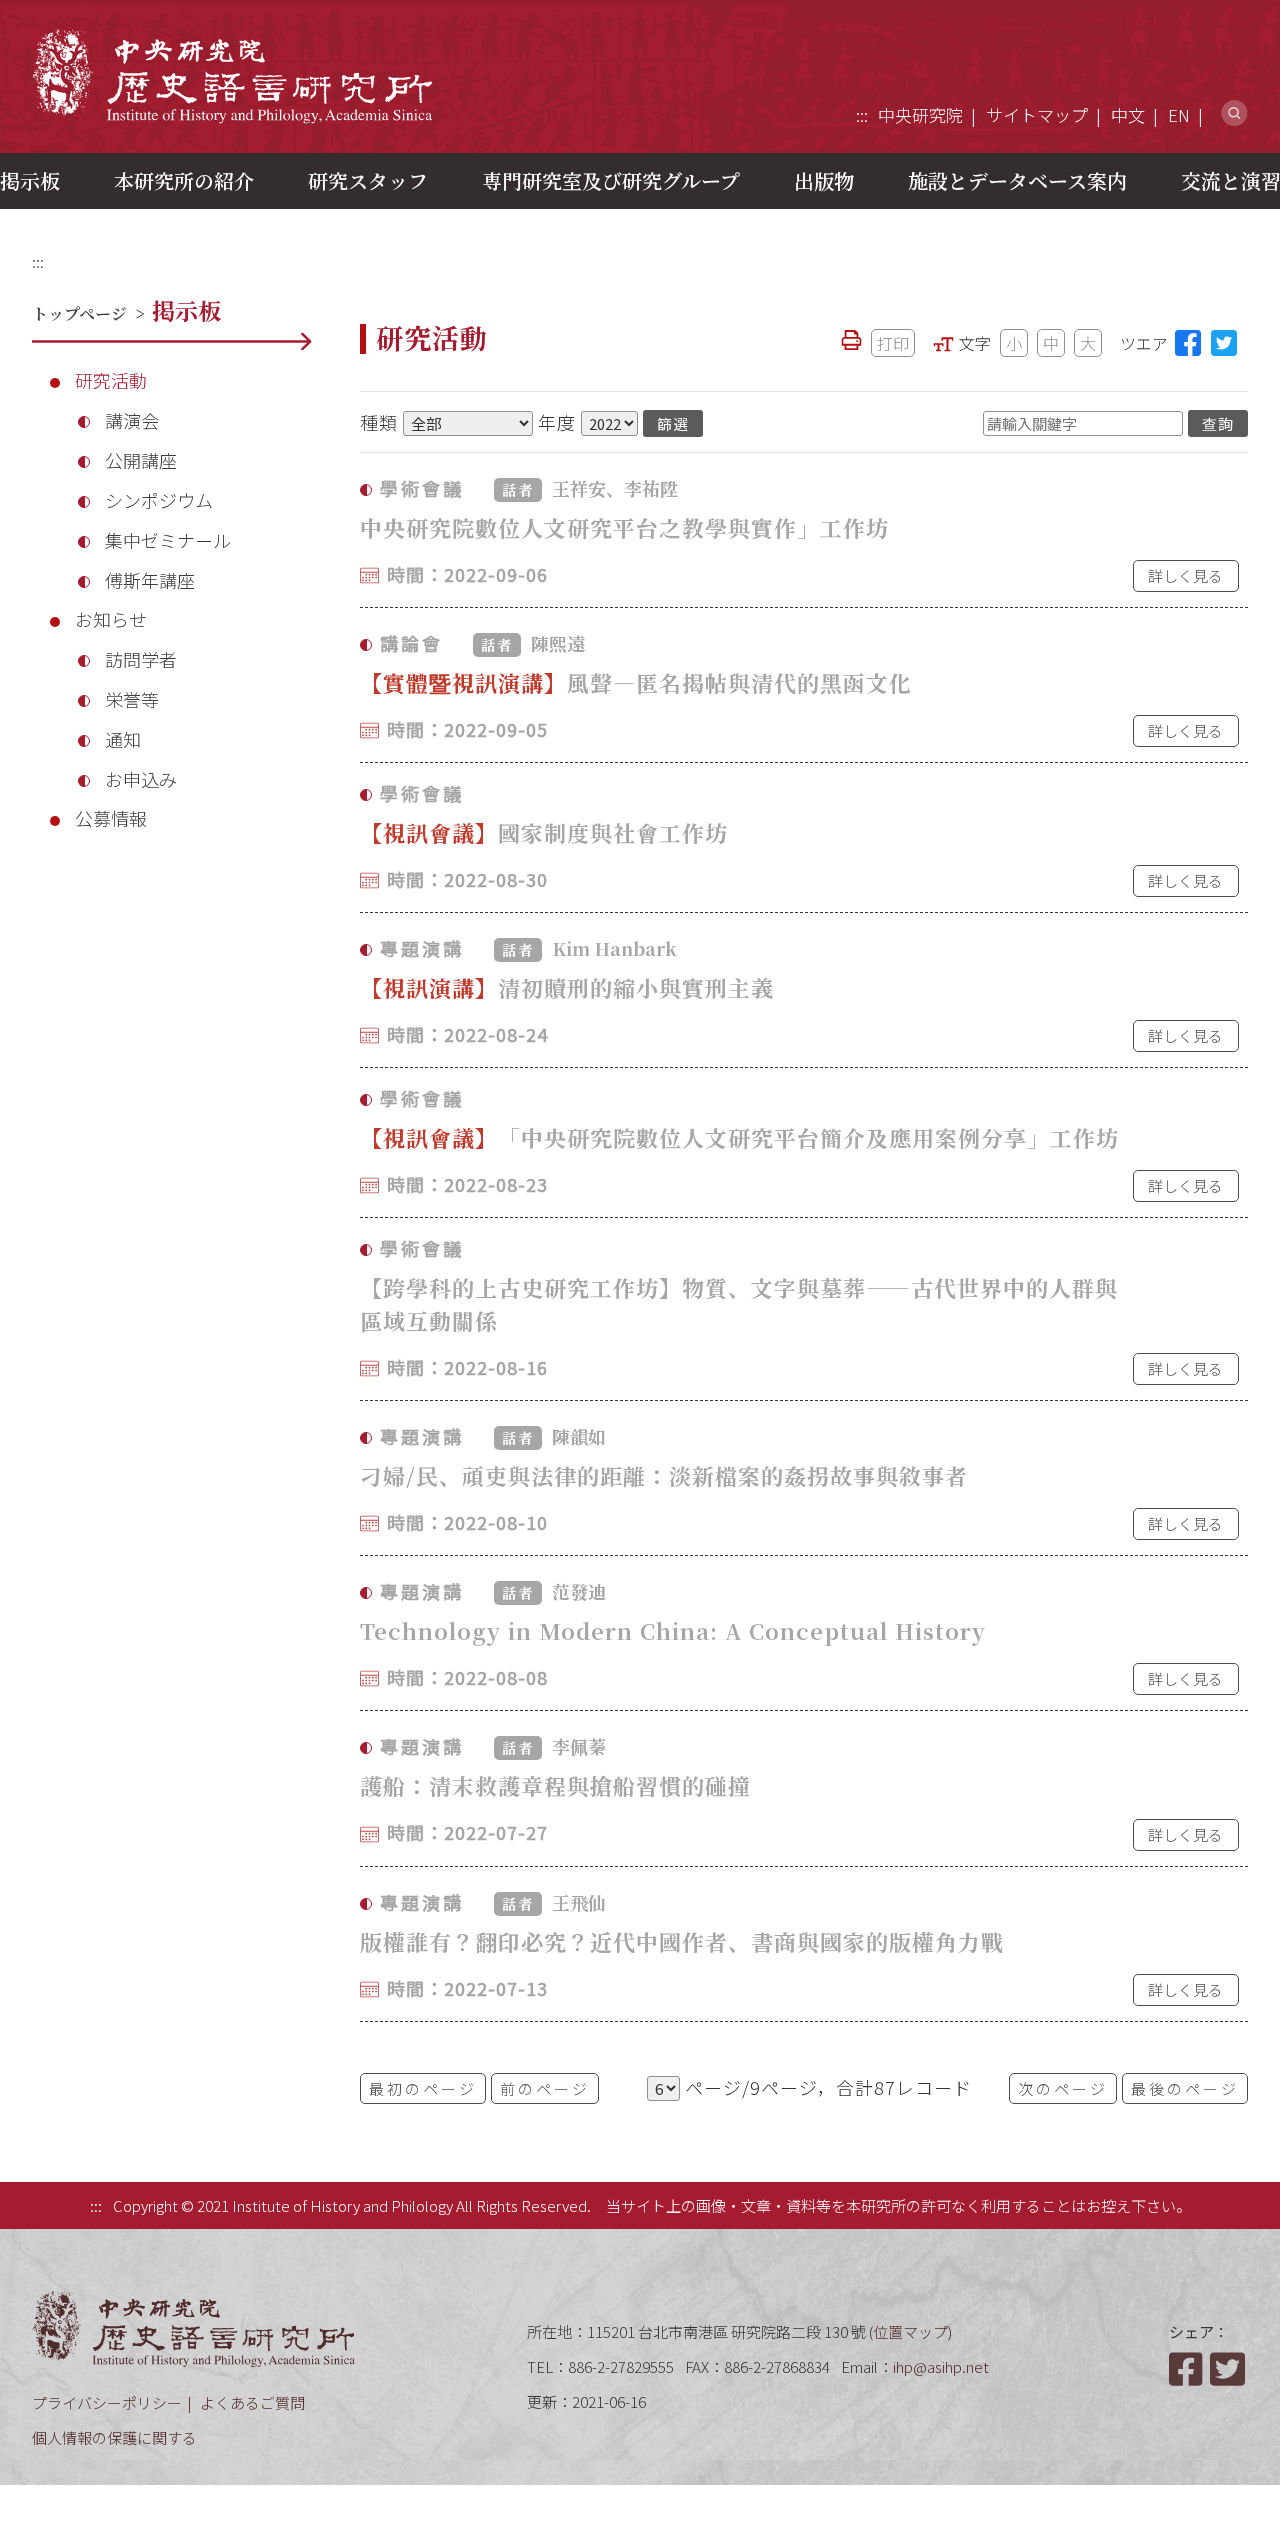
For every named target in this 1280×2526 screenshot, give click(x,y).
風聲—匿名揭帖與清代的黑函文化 (636, 682)
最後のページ (1185, 2088)
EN (1179, 114)
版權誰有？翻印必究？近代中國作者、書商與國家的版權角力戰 (682, 1941)
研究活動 (111, 380)
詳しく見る (1185, 575)
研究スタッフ (368, 180)
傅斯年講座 (150, 580)
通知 (123, 739)
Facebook (1188, 2369)
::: (862, 114)
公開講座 (141, 460)
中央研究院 (920, 114)
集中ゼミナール (168, 540)
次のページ (1063, 2088)
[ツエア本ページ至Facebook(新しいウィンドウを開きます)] (1188, 343)
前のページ (545, 2088)
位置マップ (910, 2331)
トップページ (79, 313)
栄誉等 (132, 699)
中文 (1128, 114)
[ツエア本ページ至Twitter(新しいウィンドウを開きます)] (1224, 343)
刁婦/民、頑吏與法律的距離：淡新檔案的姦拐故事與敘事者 (664, 1475)
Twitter (1229, 2369)
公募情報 (111, 818)
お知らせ (111, 619)
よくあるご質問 (252, 2402)
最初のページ (423, 2088)
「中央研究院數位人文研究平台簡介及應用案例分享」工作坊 (739, 1137)
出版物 (824, 180)
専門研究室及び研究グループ (611, 180)
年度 (557, 422)
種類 (379, 422)
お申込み (141, 779)
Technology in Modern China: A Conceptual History (673, 1630)
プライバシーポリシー (107, 2402)
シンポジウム (159, 500)
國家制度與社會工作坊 (544, 832)
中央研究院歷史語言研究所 (232, 75)
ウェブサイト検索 (1234, 113)
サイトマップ (1037, 114)
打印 (893, 343)
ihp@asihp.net (941, 2366)
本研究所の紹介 (184, 180)
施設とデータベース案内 (1017, 180)
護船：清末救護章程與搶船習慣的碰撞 (555, 1785)
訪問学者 (141, 659)
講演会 (132, 420)
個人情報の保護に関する (114, 2437)
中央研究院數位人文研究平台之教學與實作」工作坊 (624, 527)
